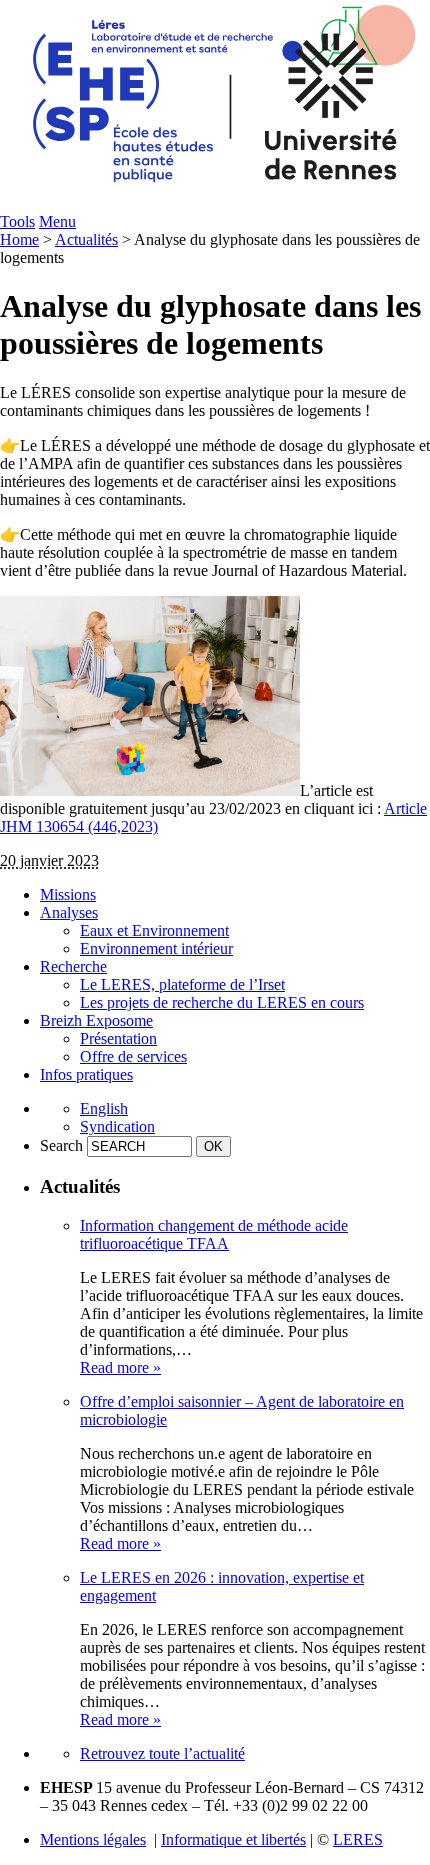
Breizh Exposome (96, 1020)
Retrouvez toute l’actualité (162, 1753)
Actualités (86, 239)
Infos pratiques (86, 1074)
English (104, 1108)
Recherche (73, 966)
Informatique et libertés (233, 1839)
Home (19, 239)
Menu (57, 221)
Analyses (69, 912)
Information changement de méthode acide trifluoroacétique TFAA (214, 1234)
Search (61, 1145)
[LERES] (215, 207)
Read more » (120, 1367)
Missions (68, 894)
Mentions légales (93, 1839)
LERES (358, 1839)
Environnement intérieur (156, 948)
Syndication (117, 1126)
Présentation (118, 1038)
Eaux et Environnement (154, 930)
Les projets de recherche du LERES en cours (222, 1002)
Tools (17, 221)
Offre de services (133, 1056)
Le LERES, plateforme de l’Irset (182, 984)
